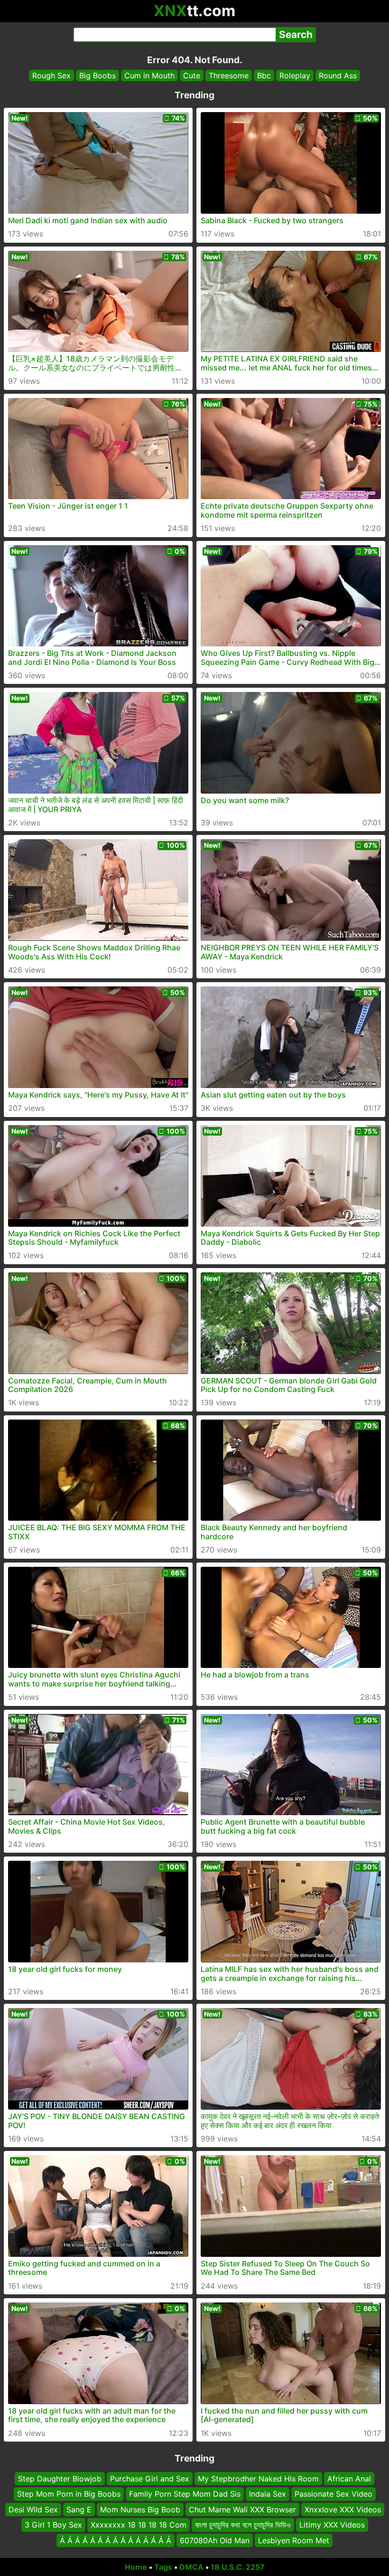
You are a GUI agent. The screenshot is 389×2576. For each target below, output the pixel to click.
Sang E (79, 2510)
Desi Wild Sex (33, 2510)
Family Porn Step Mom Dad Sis (185, 2494)
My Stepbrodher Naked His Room (258, 2479)
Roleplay (295, 76)
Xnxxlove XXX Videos (343, 2510)
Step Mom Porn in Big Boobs (69, 2494)
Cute (192, 76)
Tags (163, 2567)
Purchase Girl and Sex (150, 2479)
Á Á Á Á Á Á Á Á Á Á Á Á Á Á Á (116, 2540)
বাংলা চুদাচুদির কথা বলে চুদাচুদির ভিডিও (243, 2525)
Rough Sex (51, 76)
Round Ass (338, 76)
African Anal (349, 2479)
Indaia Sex (268, 2494)
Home (136, 2567)
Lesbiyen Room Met (294, 2540)
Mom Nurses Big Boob (140, 2510)
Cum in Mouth (149, 76)
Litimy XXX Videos (332, 2525)
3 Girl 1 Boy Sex (53, 2525)
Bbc (264, 76)
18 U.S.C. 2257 (238, 2567)
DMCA (191, 2567)
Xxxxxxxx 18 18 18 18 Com (139, 2525)
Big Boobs (97, 76)
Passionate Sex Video (333, 2494)
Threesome (229, 76)
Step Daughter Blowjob (60, 2479)
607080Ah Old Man (215, 2540)
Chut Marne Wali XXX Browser (242, 2510)
